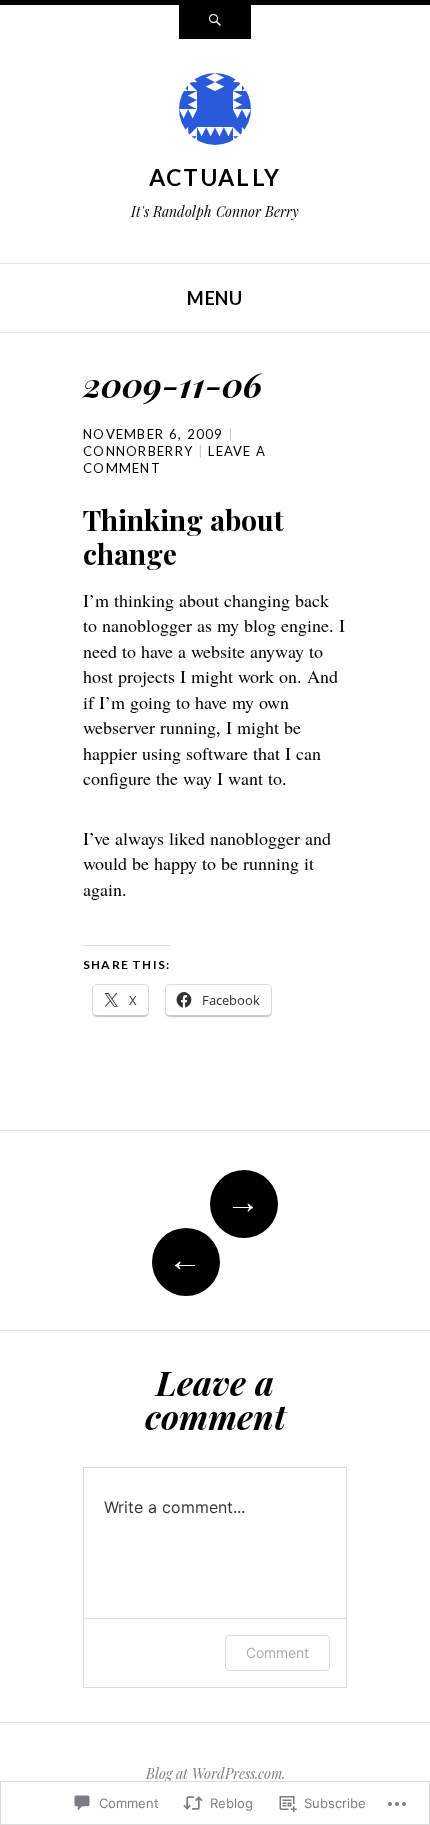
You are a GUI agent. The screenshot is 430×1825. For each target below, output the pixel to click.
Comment (277, 1652)
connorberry (138, 451)
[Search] (215, 22)
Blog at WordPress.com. (215, 1773)
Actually (215, 177)
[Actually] (215, 114)
